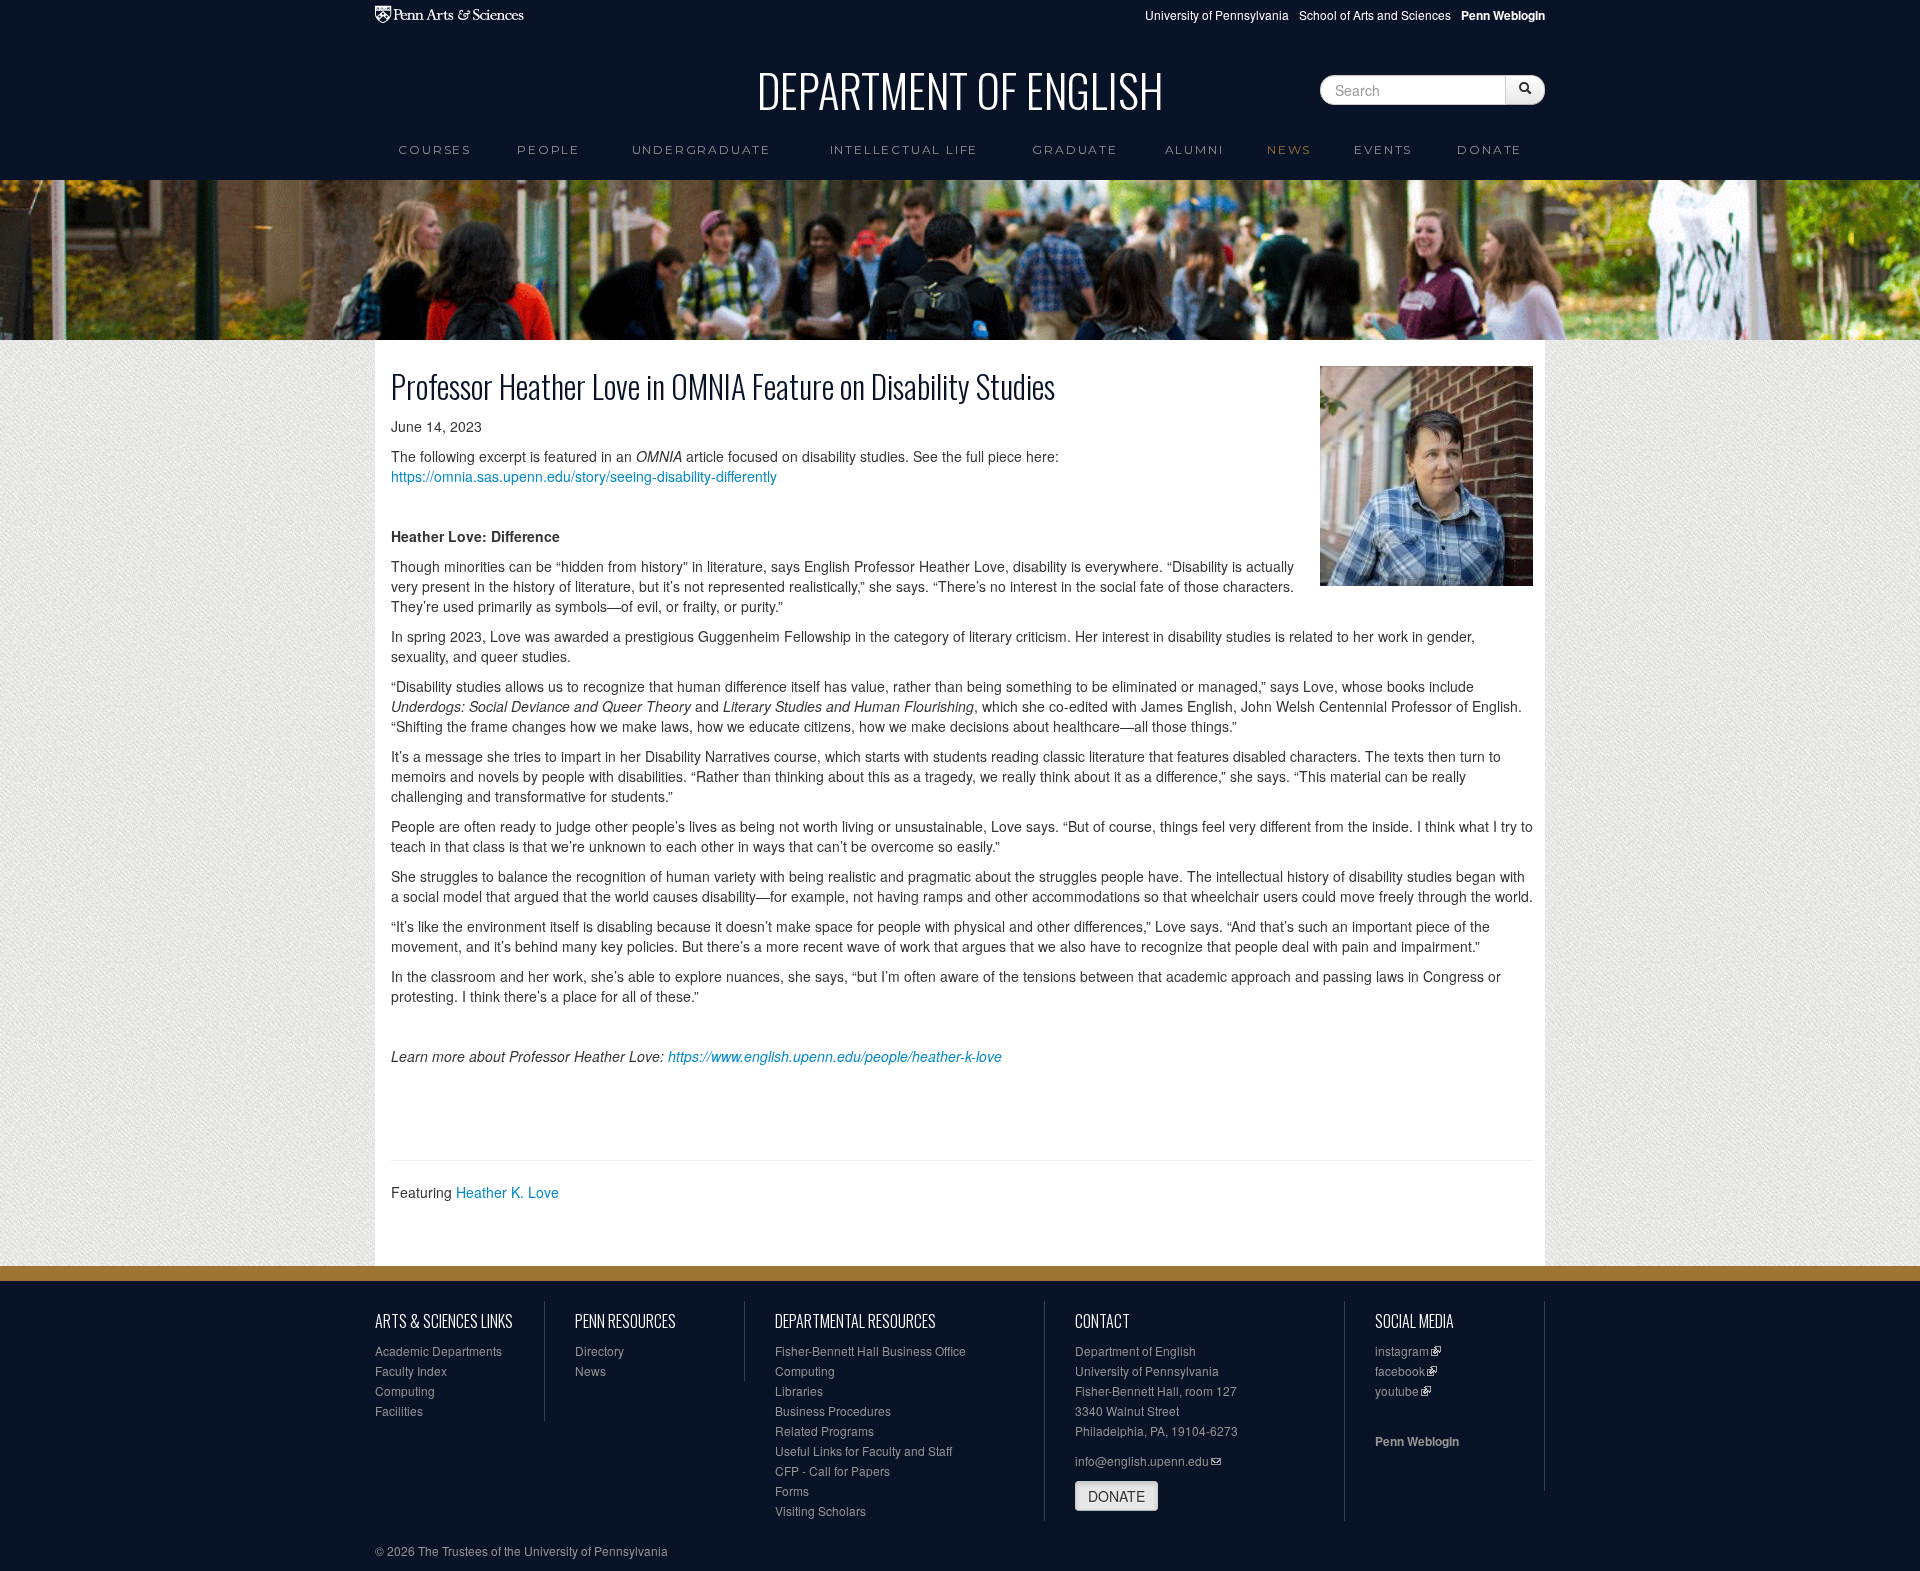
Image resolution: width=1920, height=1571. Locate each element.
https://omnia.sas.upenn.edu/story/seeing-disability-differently (584, 476)
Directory (599, 1350)
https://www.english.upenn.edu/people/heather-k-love (835, 1056)
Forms (792, 1490)
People (548, 149)
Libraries (799, 1390)
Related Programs (824, 1430)
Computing (405, 1390)
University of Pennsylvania (1217, 14)
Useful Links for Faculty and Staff (863, 1450)
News (1289, 149)
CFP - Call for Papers (832, 1470)
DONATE (1116, 1496)
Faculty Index (411, 1370)
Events (1383, 149)
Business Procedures (833, 1410)
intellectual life (904, 149)
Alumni (1194, 149)
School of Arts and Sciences (1375, 14)
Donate (1489, 149)
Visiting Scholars (820, 1510)
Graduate (1074, 149)
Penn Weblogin (1417, 1441)
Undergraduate (701, 149)
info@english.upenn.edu (1142, 1460)
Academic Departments (438, 1350)
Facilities (399, 1410)
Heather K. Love (507, 1192)
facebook (1400, 1370)
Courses (434, 149)
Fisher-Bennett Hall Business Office (870, 1350)
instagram (1402, 1350)
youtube (1397, 1390)
